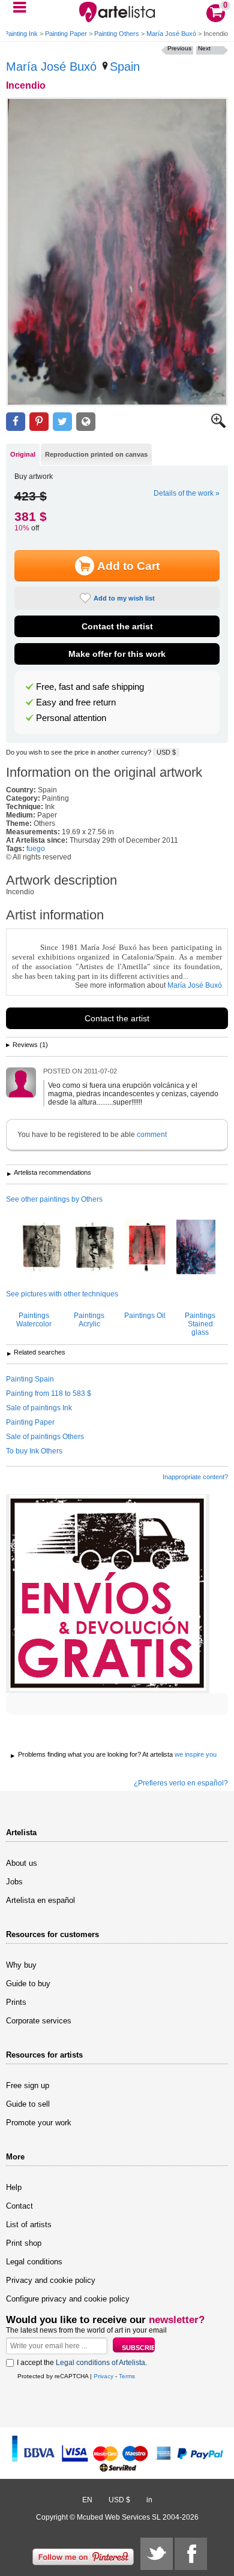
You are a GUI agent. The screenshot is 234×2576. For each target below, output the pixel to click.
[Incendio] (117, 252)
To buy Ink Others (34, 1451)
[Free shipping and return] (108, 1594)
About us (22, 1863)
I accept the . (82, 2363)
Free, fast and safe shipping (90, 687)
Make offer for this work (117, 654)
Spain (125, 67)
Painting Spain (30, 1379)
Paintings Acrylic (89, 1320)
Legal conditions (34, 2262)
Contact (19, 2206)
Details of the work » (187, 493)
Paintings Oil (145, 1316)
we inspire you (196, 1754)
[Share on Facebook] (16, 422)
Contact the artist (117, 626)
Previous (179, 48)
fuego (36, 849)
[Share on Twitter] (62, 422)
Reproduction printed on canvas (96, 454)
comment (152, 1135)
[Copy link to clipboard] (86, 422)
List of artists (29, 2224)
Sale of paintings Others (45, 1437)
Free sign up (28, 2085)
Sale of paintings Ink (39, 1408)
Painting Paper (66, 34)
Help (14, 2187)
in (149, 2500)
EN (87, 2500)
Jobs (14, 1882)
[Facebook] (191, 2554)
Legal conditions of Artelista (100, 2363)
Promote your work (39, 2123)
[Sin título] (41, 1248)
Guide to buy (28, 1984)
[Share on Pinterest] (39, 422)
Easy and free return (76, 702)
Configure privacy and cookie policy (68, 2299)
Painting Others (117, 34)
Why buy (21, 1965)
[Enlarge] (218, 426)
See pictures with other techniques (62, 1294)
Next (204, 48)
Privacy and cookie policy (51, 2280)
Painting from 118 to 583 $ (49, 1393)
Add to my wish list (124, 598)
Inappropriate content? (195, 1477)
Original (23, 454)
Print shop (24, 2243)
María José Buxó (171, 34)
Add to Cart (128, 566)
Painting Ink (21, 34)
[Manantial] (196, 1248)
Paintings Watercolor (34, 1320)
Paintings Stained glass (200, 1324)
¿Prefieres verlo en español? (181, 1783)
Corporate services (39, 2021)
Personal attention (71, 718)
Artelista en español (40, 1900)
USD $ (166, 752)
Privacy (103, 2376)
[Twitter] (157, 2554)
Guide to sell (28, 2104)
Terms (127, 2376)
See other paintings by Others (54, 1199)
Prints (16, 2002)
